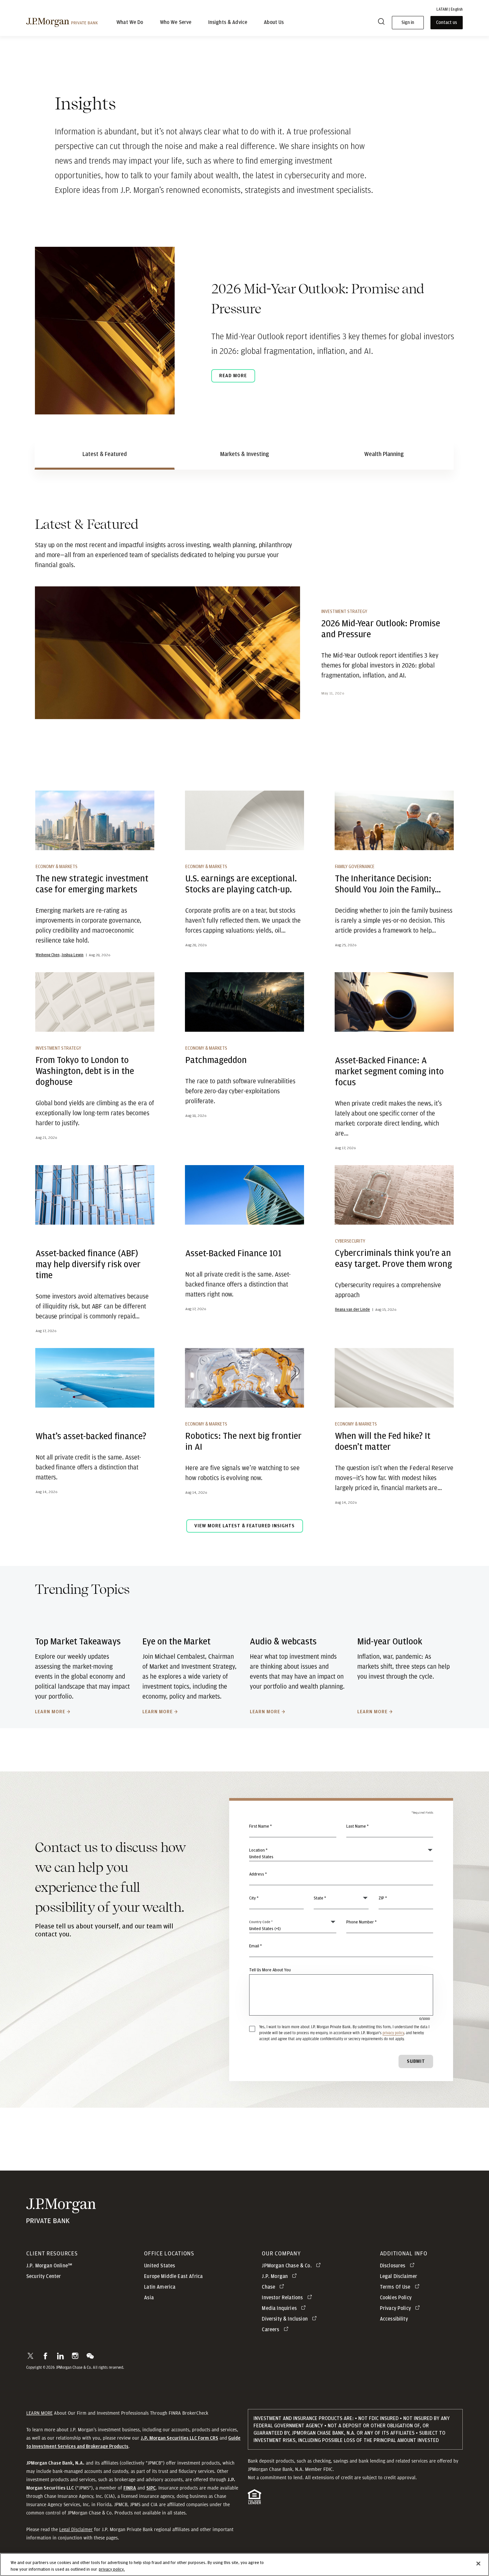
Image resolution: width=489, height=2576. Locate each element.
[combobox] (341, 1878)
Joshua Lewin (73, 955)
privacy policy (393, 2033)
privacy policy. (112, 2569)
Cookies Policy (396, 2298)
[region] (244, 2565)
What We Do (130, 23)
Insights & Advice (228, 23)
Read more (233, 376)
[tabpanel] (244, 1030)
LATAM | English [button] (450, 9)
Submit (416, 2061)
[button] (30, 2356)
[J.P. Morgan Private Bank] (62, 22)
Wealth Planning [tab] (384, 454)
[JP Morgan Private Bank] (61, 2220)
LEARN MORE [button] (39, 2413)
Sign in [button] (408, 23)
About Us (274, 23)
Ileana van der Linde (352, 1309)
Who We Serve (176, 23)
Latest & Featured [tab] (105, 454)
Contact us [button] (447, 23)
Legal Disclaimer (76, 2529)
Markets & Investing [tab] (245, 454)
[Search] (381, 23)
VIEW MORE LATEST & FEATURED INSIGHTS (244, 1526)
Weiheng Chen (48, 955)
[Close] (478, 2564)
